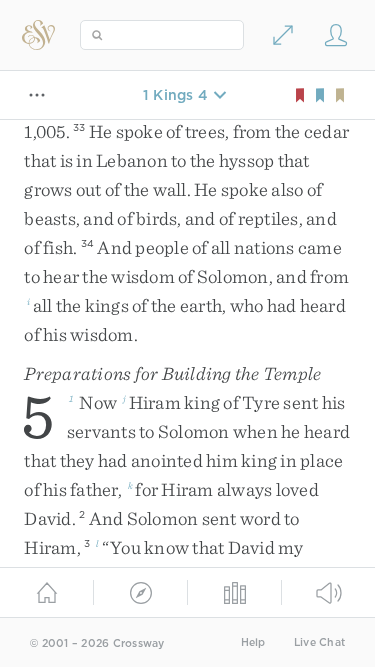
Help (253, 642)
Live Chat (319, 642)
